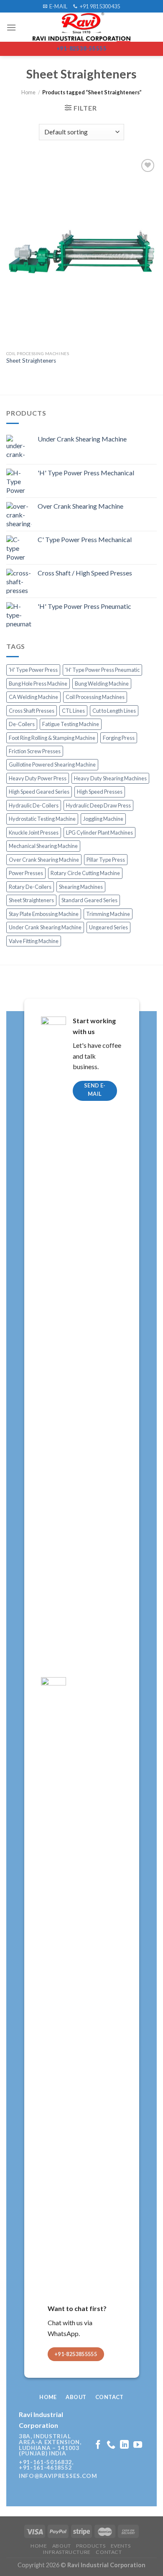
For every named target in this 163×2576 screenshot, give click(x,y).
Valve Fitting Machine (34, 941)
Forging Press (119, 738)
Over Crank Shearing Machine (44, 860)
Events (121, 2546)
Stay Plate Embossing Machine (44, 914)
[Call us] (111, 2445)
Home (28, 92)
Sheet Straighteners (31, 361)
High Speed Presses (100, 792)
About (62, 2546)
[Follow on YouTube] (138, 2445)
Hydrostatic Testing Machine (42, 819)
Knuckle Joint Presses (34, 833)
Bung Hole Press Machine (38, 684)
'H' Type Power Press (33, 670)
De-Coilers (22, 724)
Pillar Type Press (106, 860)
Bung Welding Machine (102, 684)
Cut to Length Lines (114, 711)
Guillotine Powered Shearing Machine (52, 764)
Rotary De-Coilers (30, 887)
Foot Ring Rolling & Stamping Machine (52, 738)
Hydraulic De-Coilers (34, 805)
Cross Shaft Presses (32, 711)
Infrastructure (67, 2552)
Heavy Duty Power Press (38, 778)
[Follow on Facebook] (98, 2445)
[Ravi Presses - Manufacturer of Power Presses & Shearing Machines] (82, 27)
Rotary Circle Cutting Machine (85, 873)
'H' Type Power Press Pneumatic (102, 670)
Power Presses (26, 873)
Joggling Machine (103, 819)
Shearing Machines (81, 887)
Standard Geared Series (89, 900)
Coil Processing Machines (95, 697)
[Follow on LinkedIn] (124, 2445)
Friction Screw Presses (35, 751)
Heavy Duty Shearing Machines (110, 778)
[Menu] (11, 27)
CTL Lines (73, 711)
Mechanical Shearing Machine (43, 846)
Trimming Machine (108, 914)
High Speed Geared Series (39, 792)
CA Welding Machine (33, 697)
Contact (109, 2552)
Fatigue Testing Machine (71, 724)
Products (91, 2546)
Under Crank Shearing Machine (45, 927)
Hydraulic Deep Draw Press (98, 805)
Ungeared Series (108, 927)
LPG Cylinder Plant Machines (99, 833)
